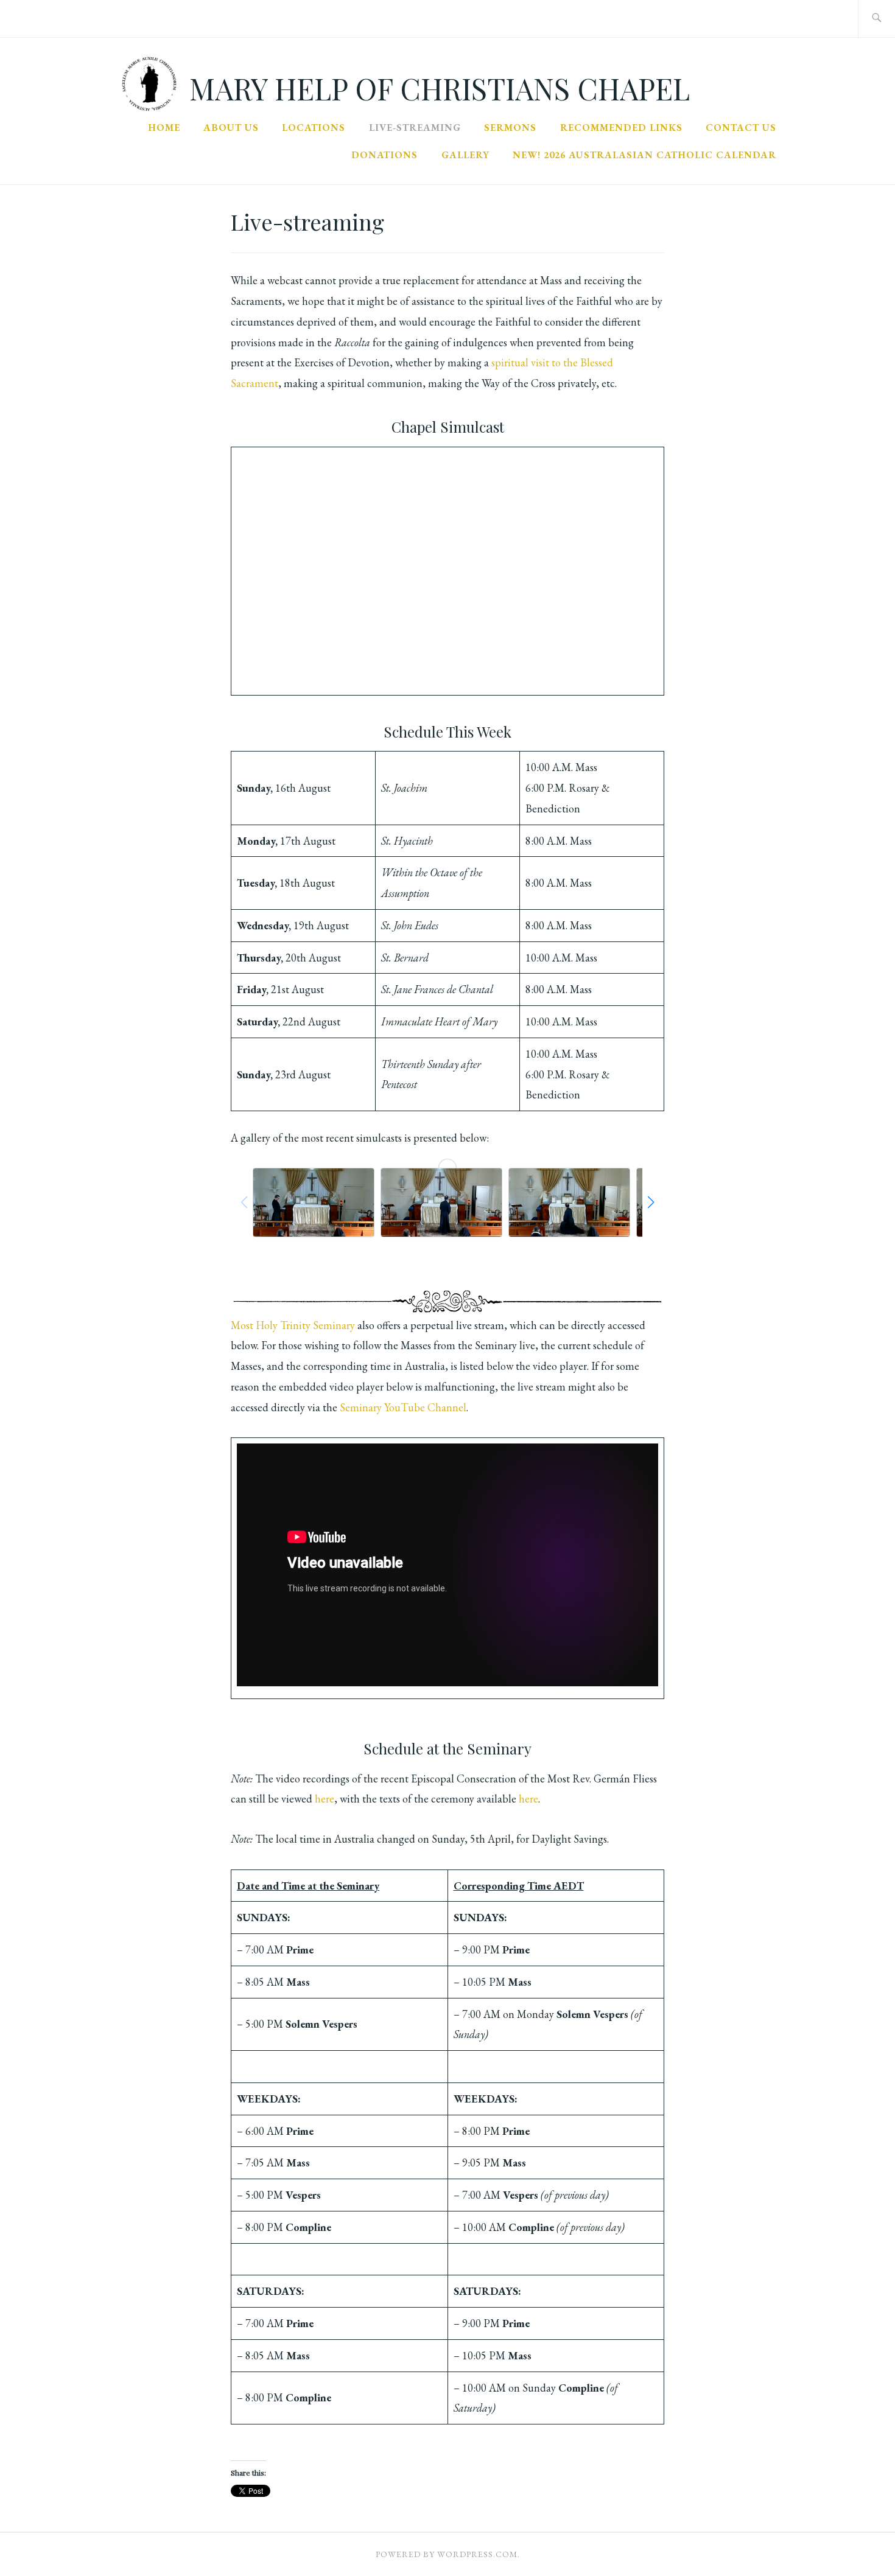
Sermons (510, 127)
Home (164, 127)
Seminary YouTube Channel (403, 1407)
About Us (231, 127)
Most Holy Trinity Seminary (293, 1325)
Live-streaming (415, 127)
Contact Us (741, 127)
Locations (314, 127)
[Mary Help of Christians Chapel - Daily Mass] (314, 1202)
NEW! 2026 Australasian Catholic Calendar (644, 155)
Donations (384, 155)
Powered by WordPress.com (447, 2554)
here (325, 1799)
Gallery (465, 155)
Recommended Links (621, 127)
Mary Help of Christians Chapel (440, 88)
